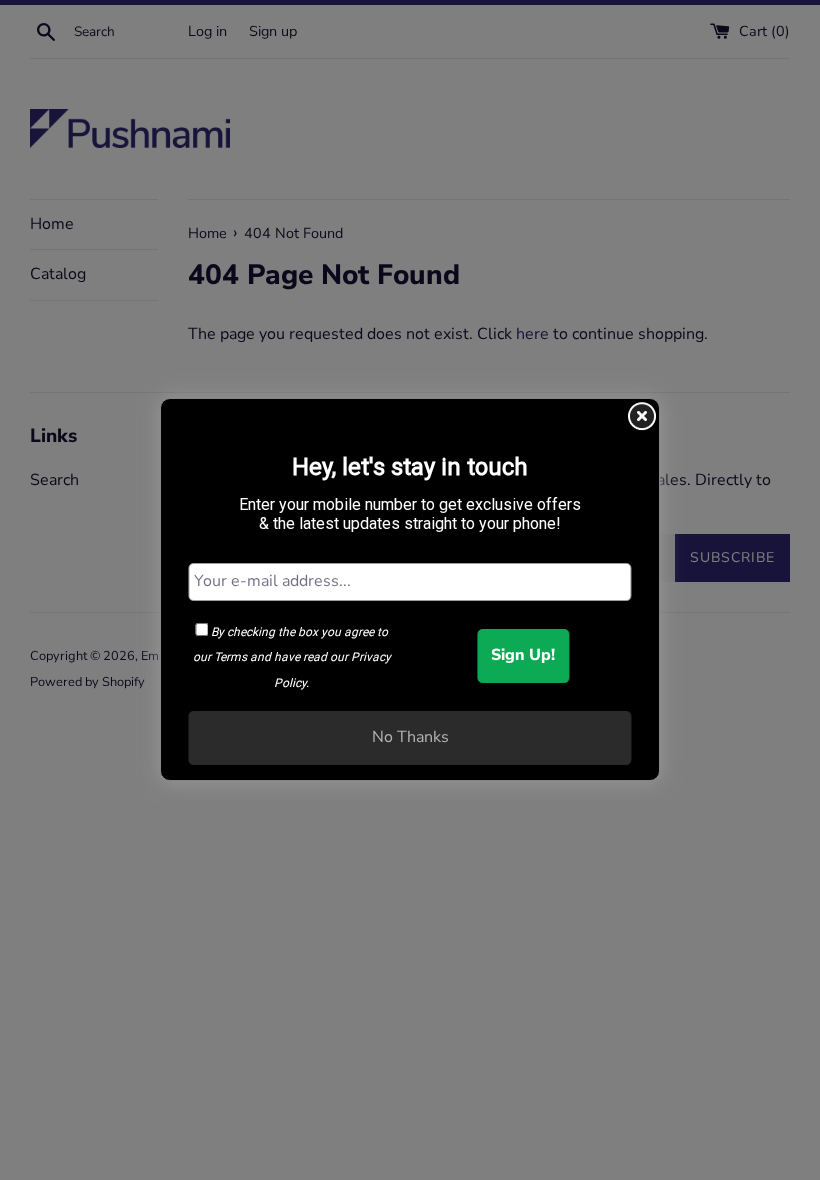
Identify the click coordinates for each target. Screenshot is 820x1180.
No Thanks (410, 737)
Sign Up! (523, 655)
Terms (230, 657)
